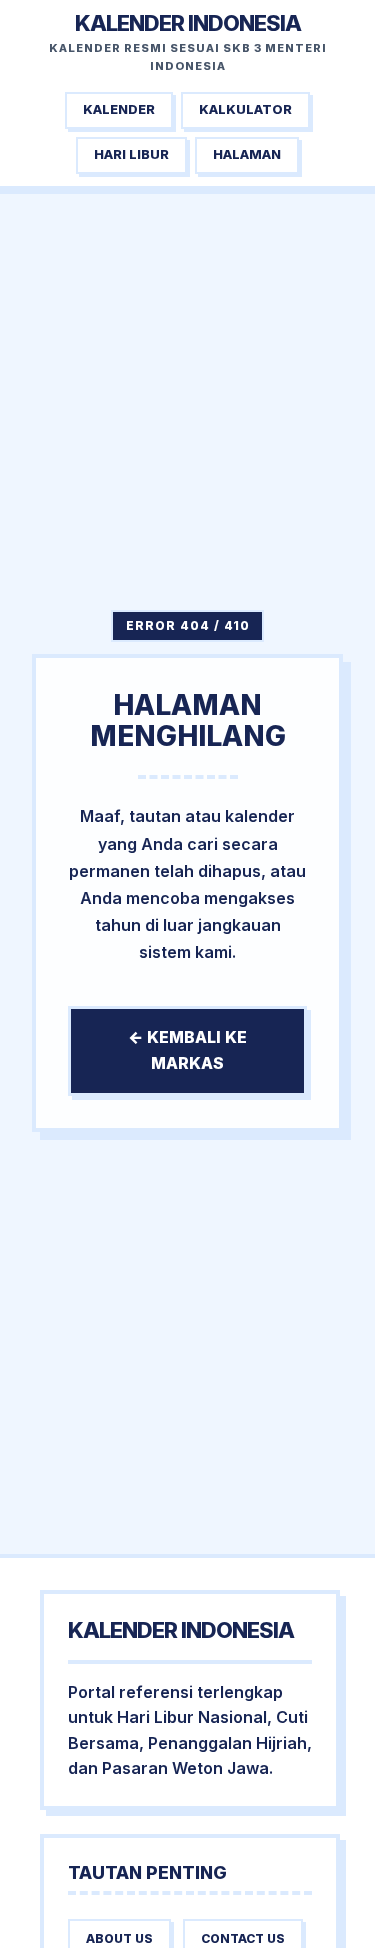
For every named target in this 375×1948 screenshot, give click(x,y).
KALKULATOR (245, 109)
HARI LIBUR (131, 154)
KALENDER (119, 109)
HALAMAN (247, 154)
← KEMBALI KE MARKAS (187, 1050)
